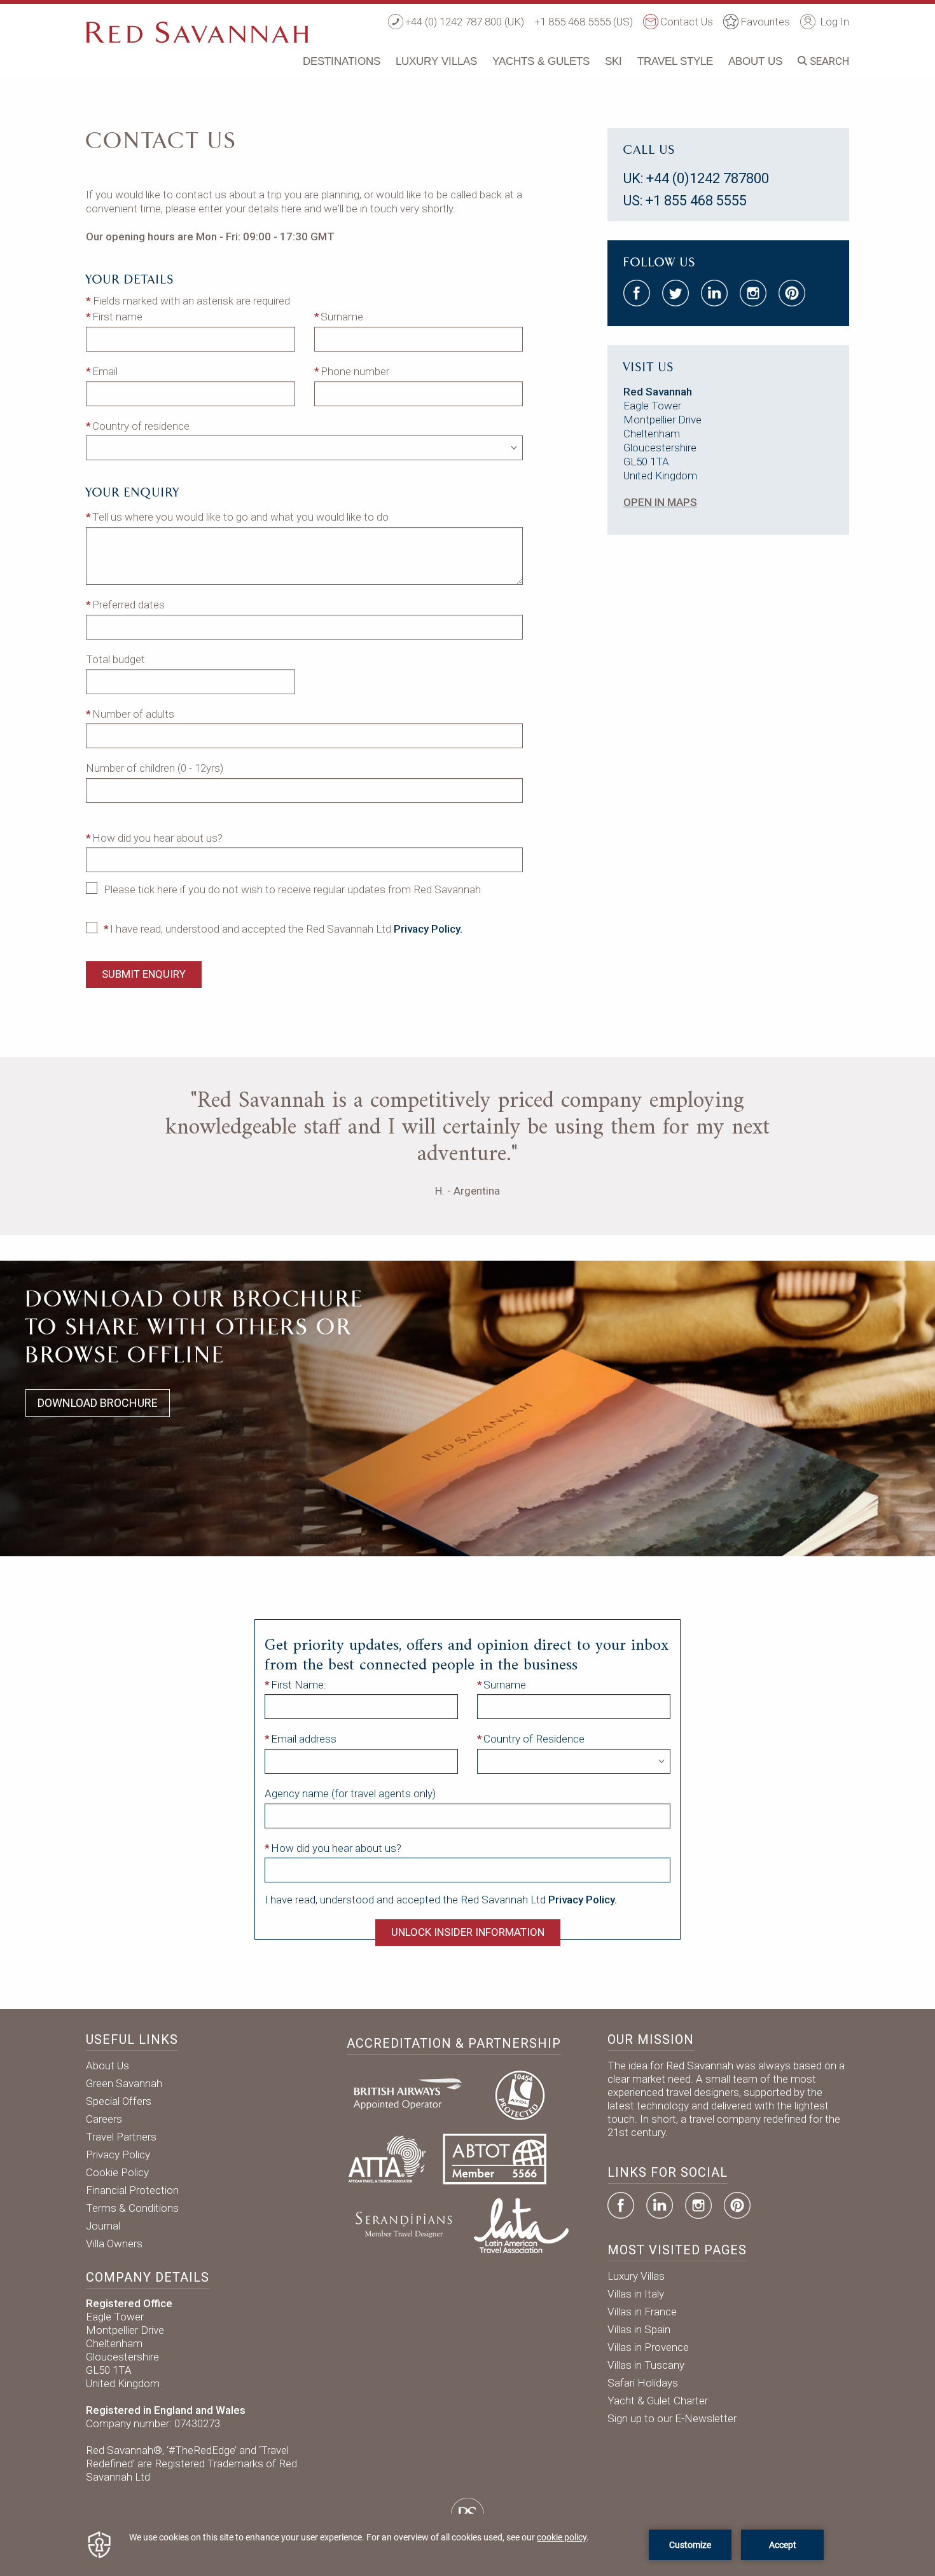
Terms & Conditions (132, 2208)
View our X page (675, 293)
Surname (342, 317)
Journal (103, 2226)
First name (117, 317)
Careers (104, 2119)
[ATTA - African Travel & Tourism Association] (387, 2158)
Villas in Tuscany (646, 2365)
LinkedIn (660, 2205)
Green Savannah (124, 2083)
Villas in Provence (648, 2347)
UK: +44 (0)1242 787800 (696, 178)
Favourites (765, 22)
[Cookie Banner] (468, 2545)
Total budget (115, 659)
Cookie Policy (117, 2172)
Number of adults (133, 714)
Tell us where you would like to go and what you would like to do (240, 517)
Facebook (621, 2205)
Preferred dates (128, 605)
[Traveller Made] (403, 2224)
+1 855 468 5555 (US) (584, 22)
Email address (304, 1739)
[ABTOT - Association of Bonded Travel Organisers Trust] (495, 2158)
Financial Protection (132, 2190)
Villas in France (642, 2312)
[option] (468, 1143)
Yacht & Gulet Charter (658, 2401)
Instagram (698, 2205)
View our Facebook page (637, 293)
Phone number (355, 371)
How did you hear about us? (157, 838)
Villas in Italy (636, 2294)
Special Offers (119, 2101)
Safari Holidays (643, 2383)
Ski (613, 61)
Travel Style (675, 61)
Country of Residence (534, 1739)
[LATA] (521, 2224)
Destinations (342, 61)
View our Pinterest (792, 293)
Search (828, 61)
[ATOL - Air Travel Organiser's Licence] (520, 2093)
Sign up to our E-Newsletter (672, 2418)
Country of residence (141, 426)
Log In (833, 22)
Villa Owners (114, 2244)
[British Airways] (413, 2093)
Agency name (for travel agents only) (350, 1793)
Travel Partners (121, 2137)
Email (105, 371)
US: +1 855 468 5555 (685, 201)
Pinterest (737, 2205)
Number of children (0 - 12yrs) (155, 768)
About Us (755, 61)
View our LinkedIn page (714, 293)
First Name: (299, 1685)
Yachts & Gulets (541, 61)
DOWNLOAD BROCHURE (98, 1403)
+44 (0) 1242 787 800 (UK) (465, 22)
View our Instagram (753, 293)
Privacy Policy (118, 2155)
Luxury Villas (436, 61)
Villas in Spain (639, 2329)
